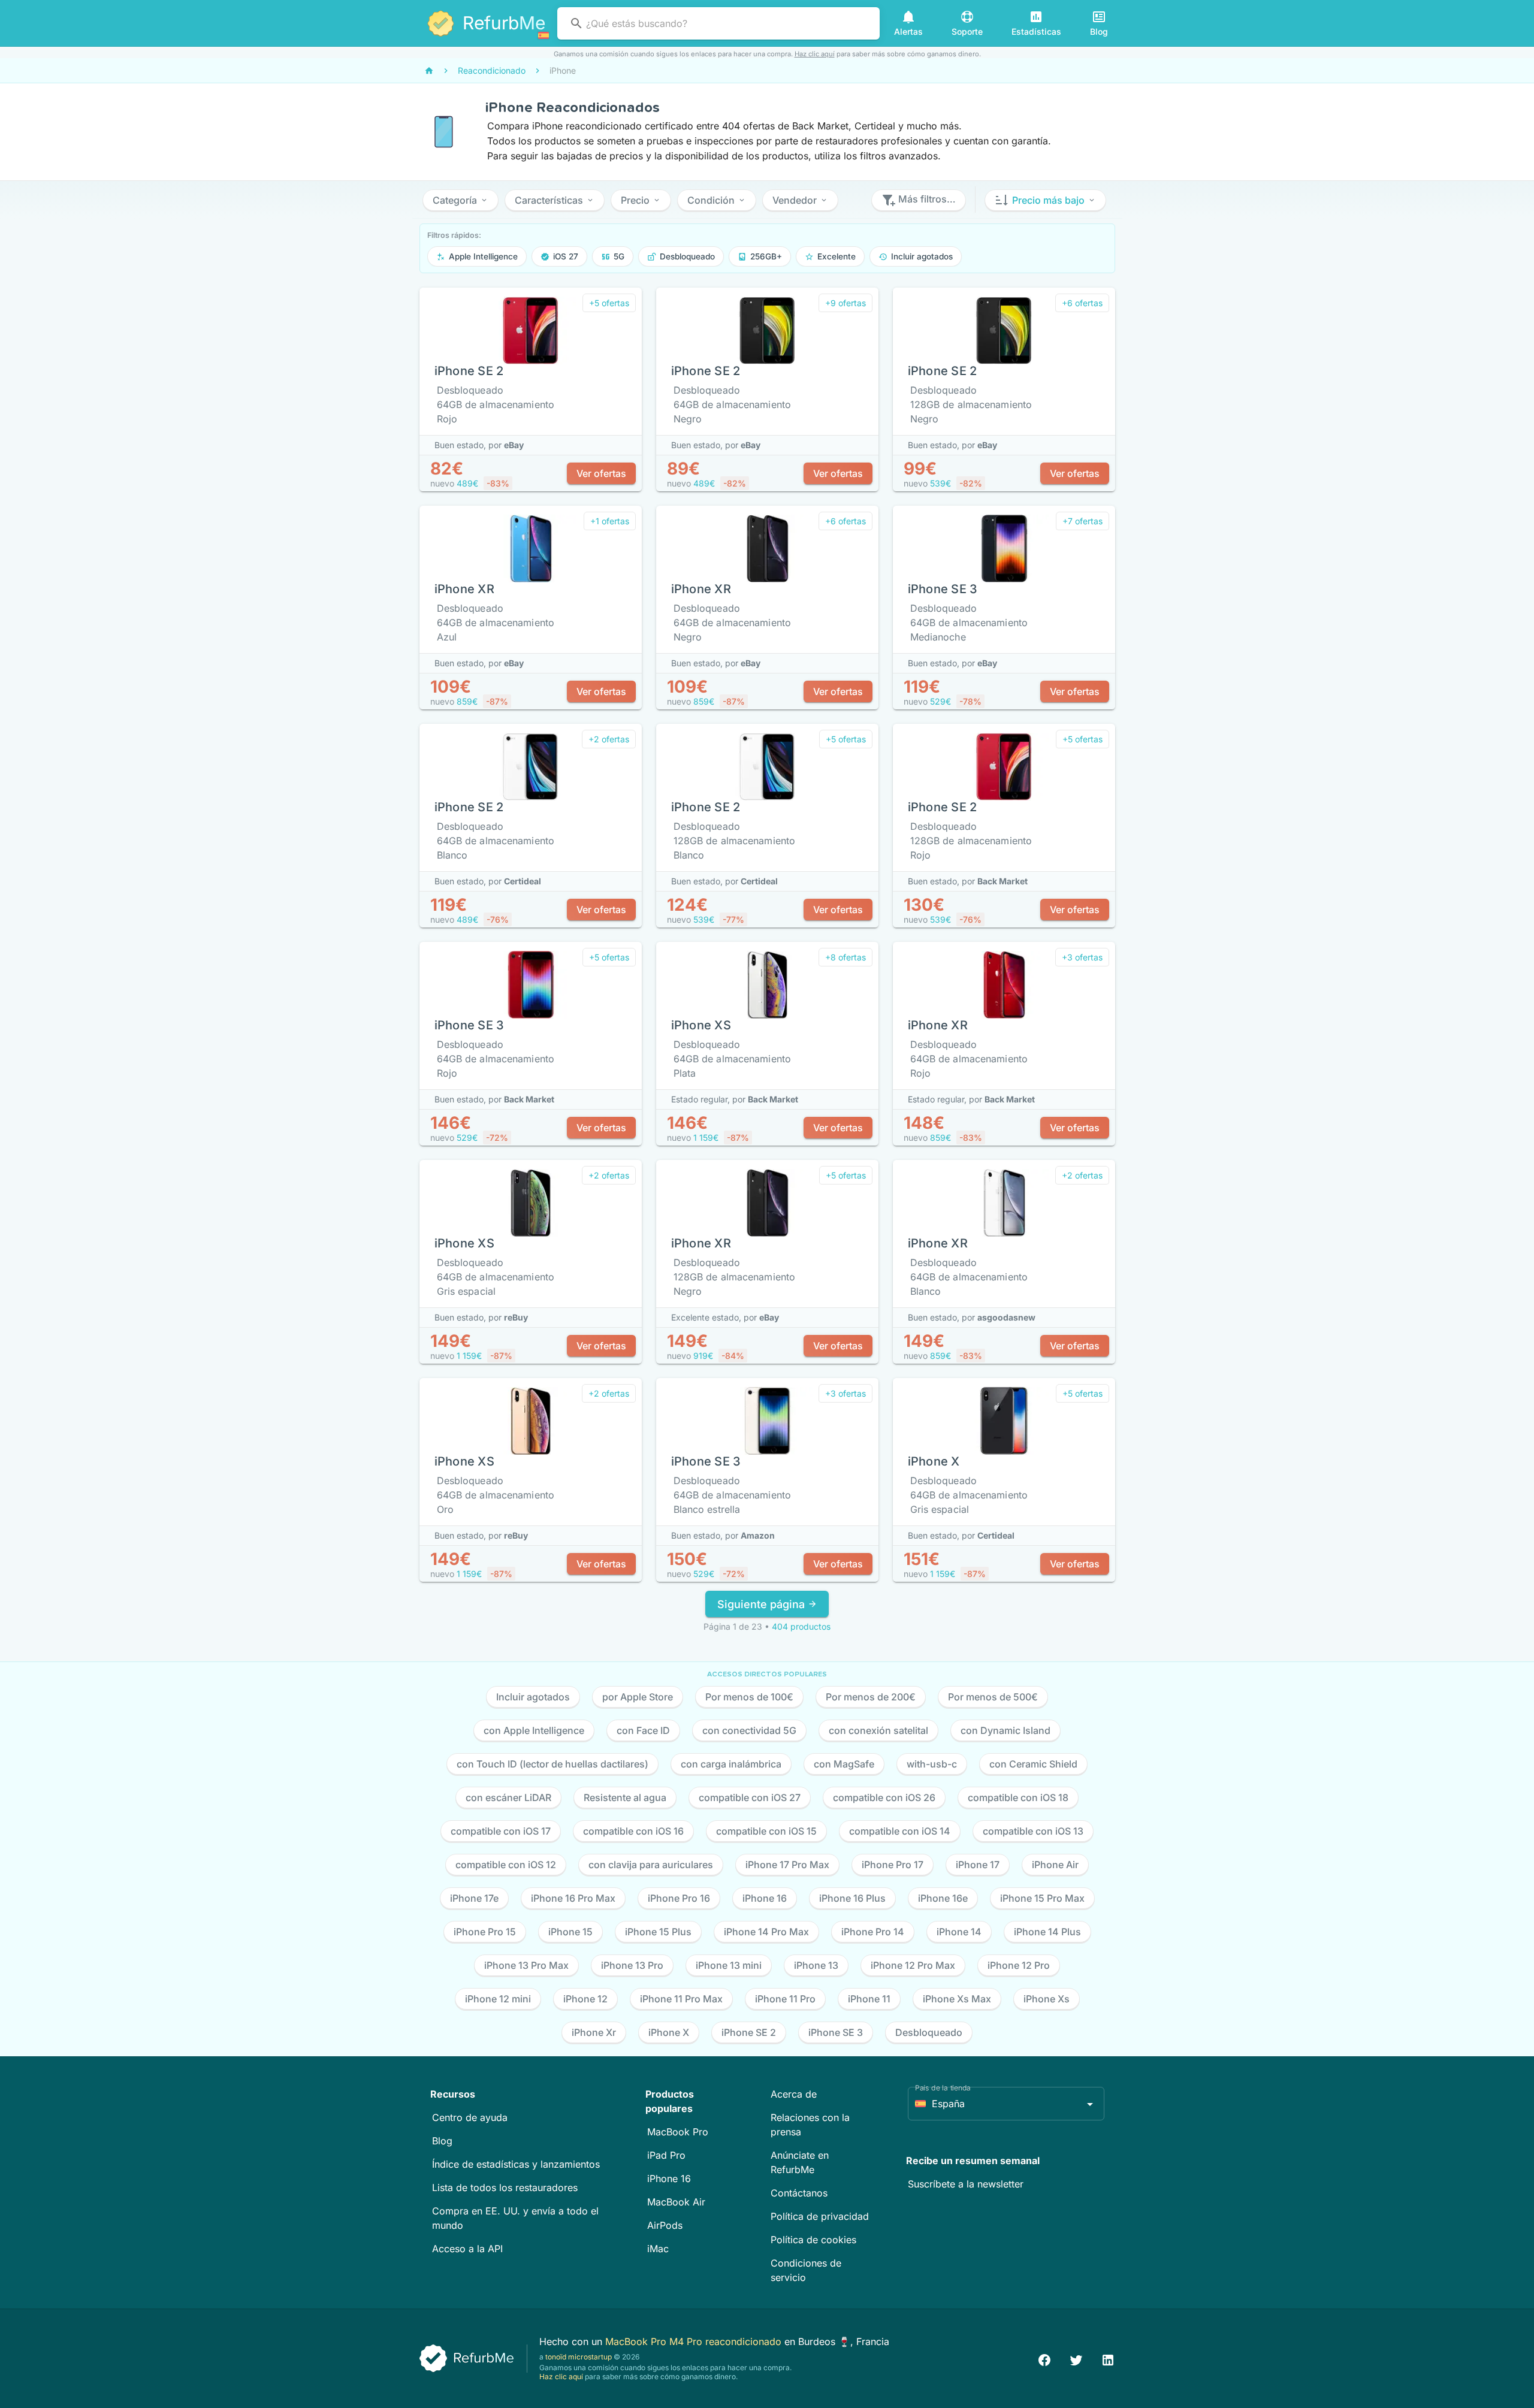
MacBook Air (676, 2202)
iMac (658, 2249)
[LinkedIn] (1108, 2359)
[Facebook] (1044, 2359)
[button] (460, 200)
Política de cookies (813, 2240)
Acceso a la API (467, 2249)
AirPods (665, 2225)
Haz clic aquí (815, 54)
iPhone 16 (669, 2179)
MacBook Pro (678, 2132)
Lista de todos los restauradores (505, 2188)
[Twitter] (1076, 2359)
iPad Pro (666, 2155)
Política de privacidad (820, 2216)
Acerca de (794, 2094)
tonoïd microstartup (579, 2357)
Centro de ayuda (470, 2117)
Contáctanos (799, 2193)
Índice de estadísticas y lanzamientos (516, 2164)
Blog (442, 2141)
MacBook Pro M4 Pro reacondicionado (695, 2341)
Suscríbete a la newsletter (966, 2184)
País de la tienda (943, 2088)
